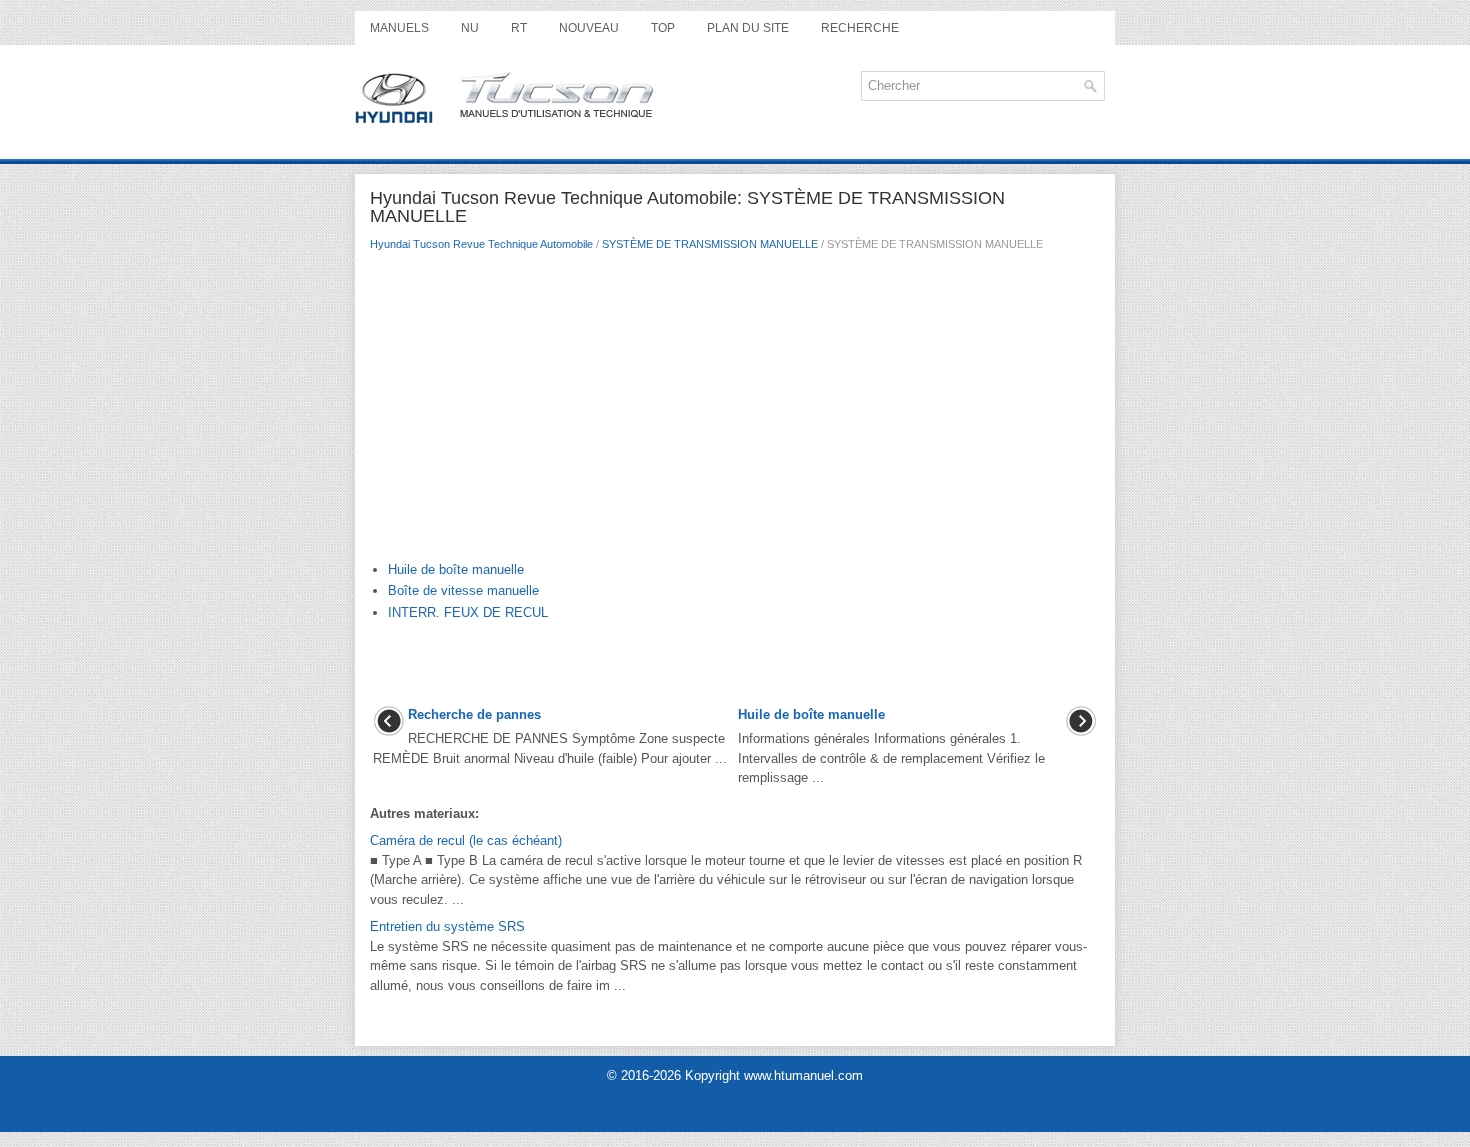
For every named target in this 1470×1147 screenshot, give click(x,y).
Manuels (399, 28)
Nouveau (589, 28)
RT (519, 28)
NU (470, 28)
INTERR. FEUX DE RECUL (468, 612)
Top (663, 28)
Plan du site (748, 28)
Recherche (860, 28)
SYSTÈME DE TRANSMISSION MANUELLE (710, 244)
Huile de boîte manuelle (456, 569)
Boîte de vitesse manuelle (463, 590)
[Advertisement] (735, 411)
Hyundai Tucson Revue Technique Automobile (481, 244)
